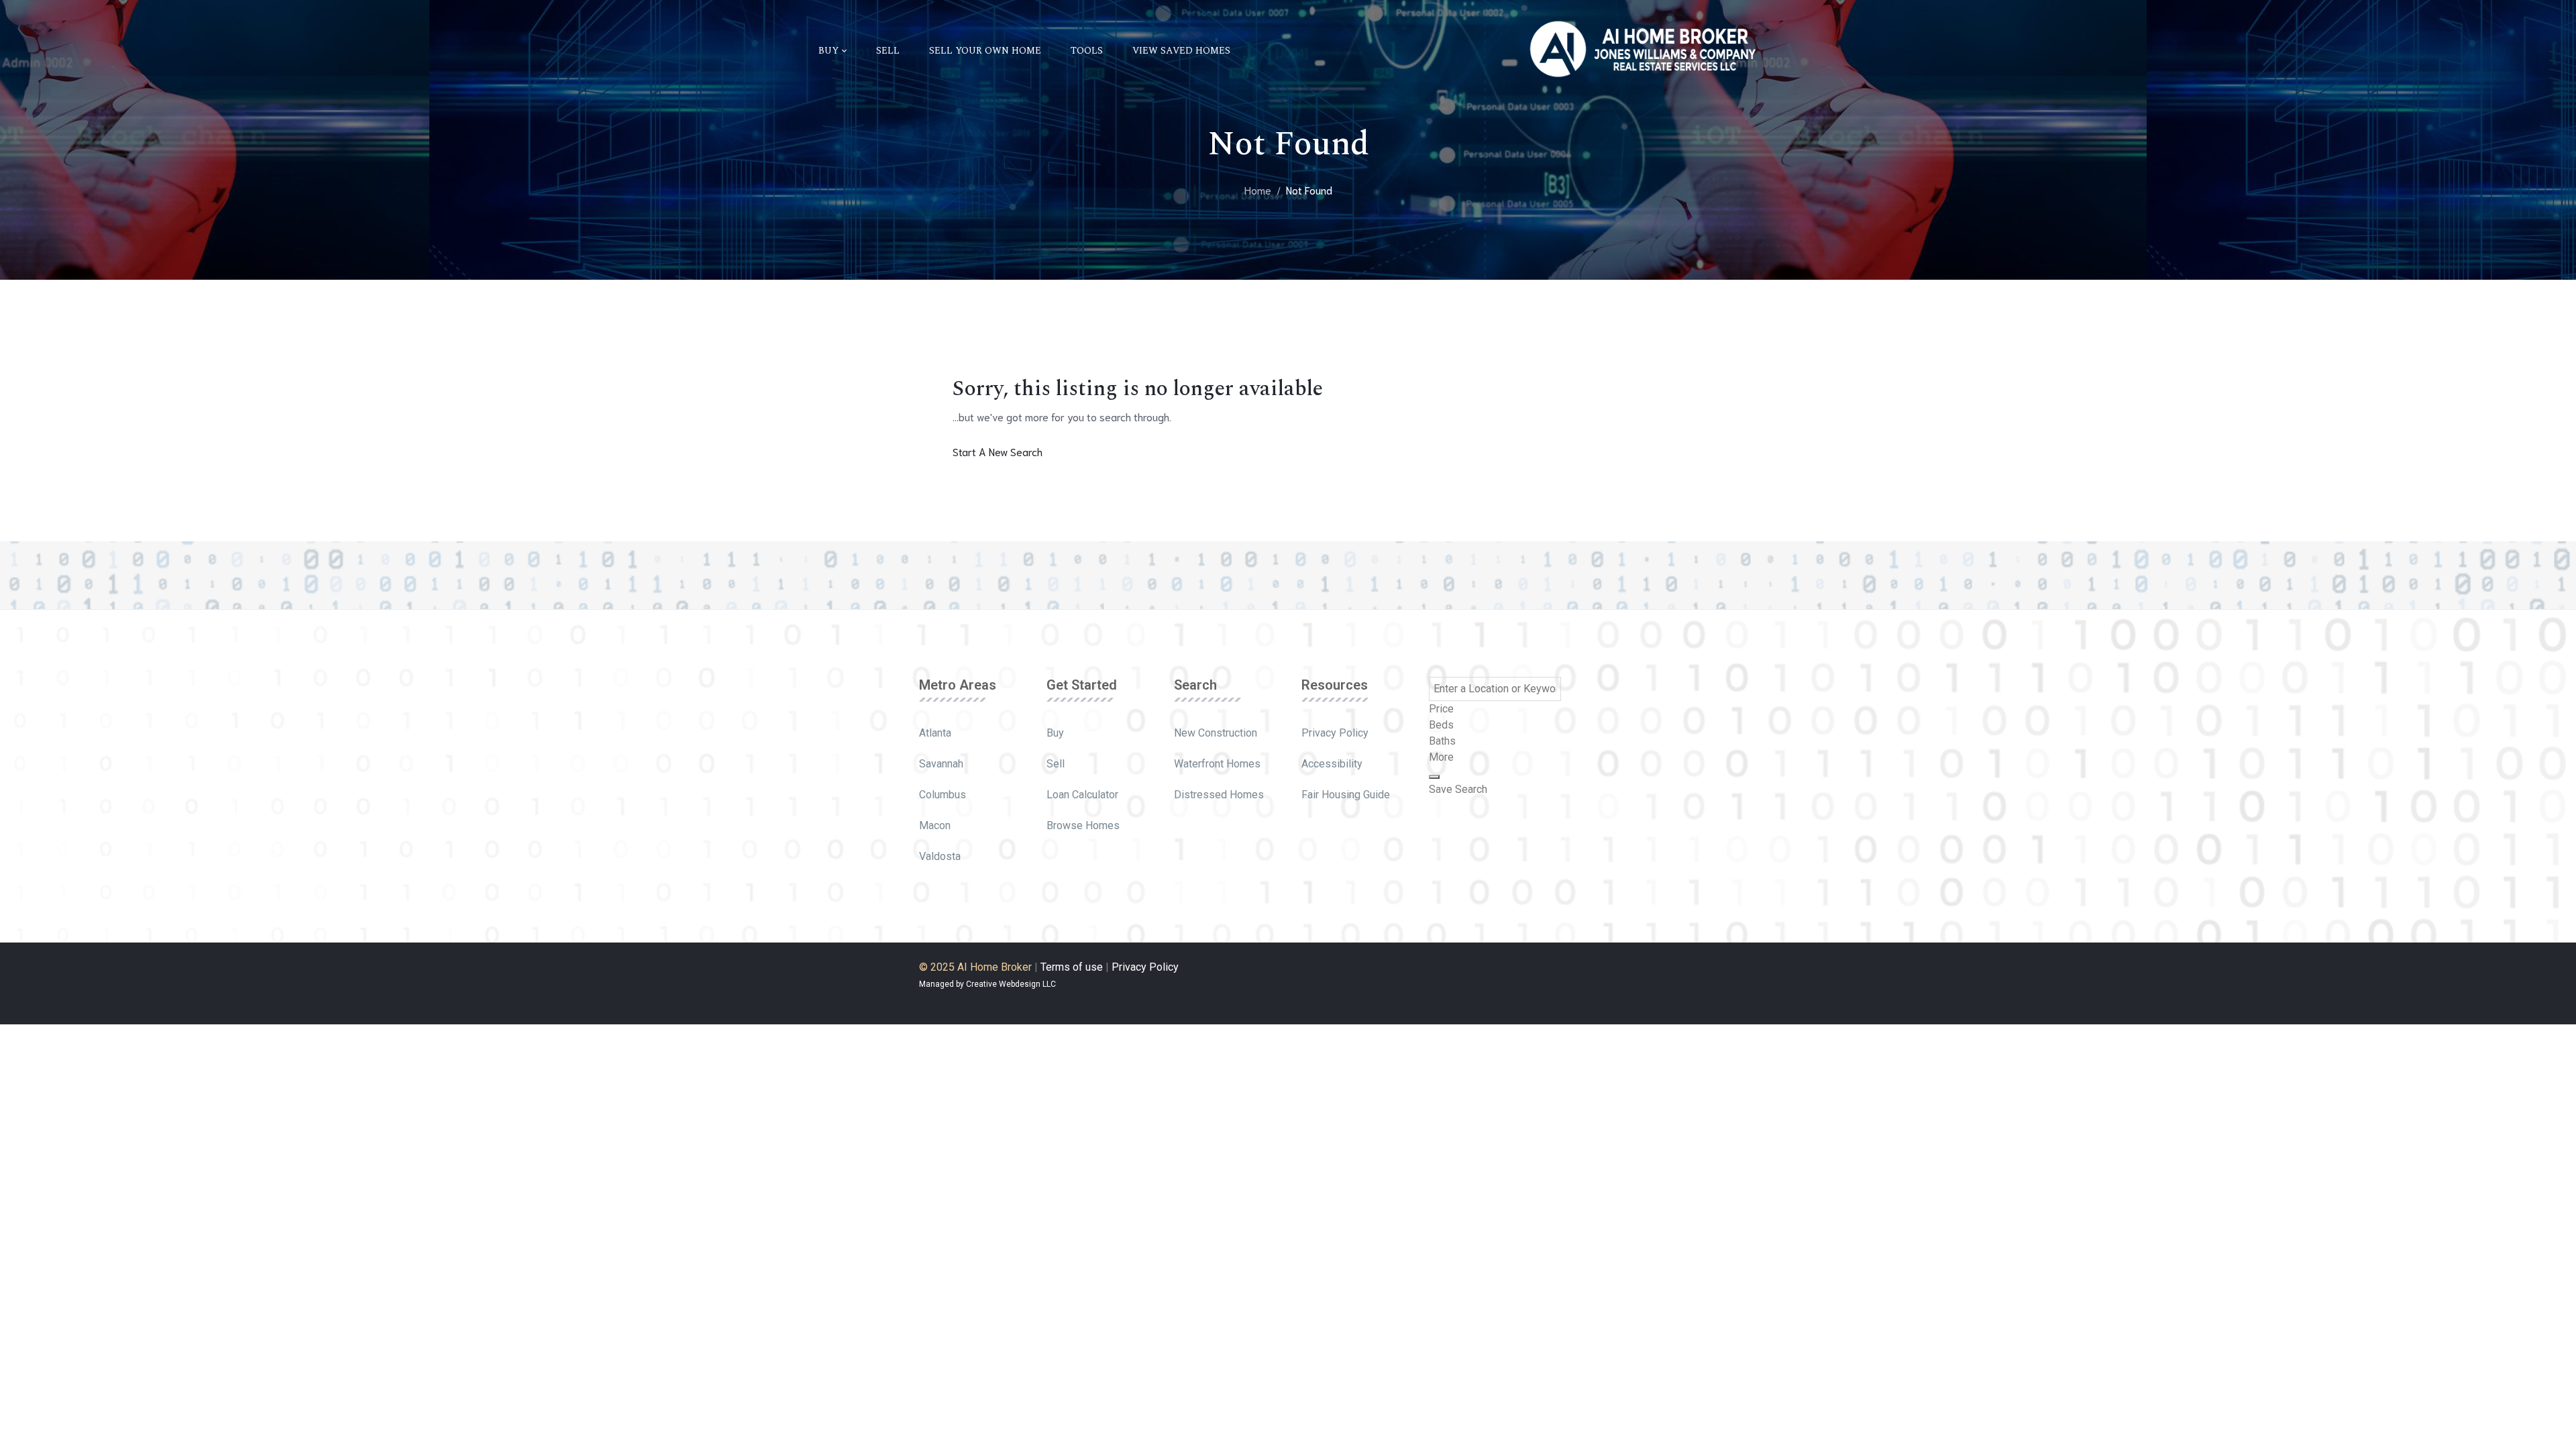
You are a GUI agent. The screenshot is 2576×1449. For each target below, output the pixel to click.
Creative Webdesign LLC (1011, 984)
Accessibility (1332, 764)
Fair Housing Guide (1346, 795)
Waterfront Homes (1217, 764)
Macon (935, 825)
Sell (1056, 764)
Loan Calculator (1082, 795)
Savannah (941, 764)
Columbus (943, 795)
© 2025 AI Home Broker (975, 967)
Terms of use (1072, 967)
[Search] (1434, 777)
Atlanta (935, 733)
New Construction (1216, 733)
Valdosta (940, 856)
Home (1258, 190)
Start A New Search (998, 451)
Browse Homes (1083, 825)
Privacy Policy (1335, 733)
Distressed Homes (1219, 795)
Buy (1055, 733)
